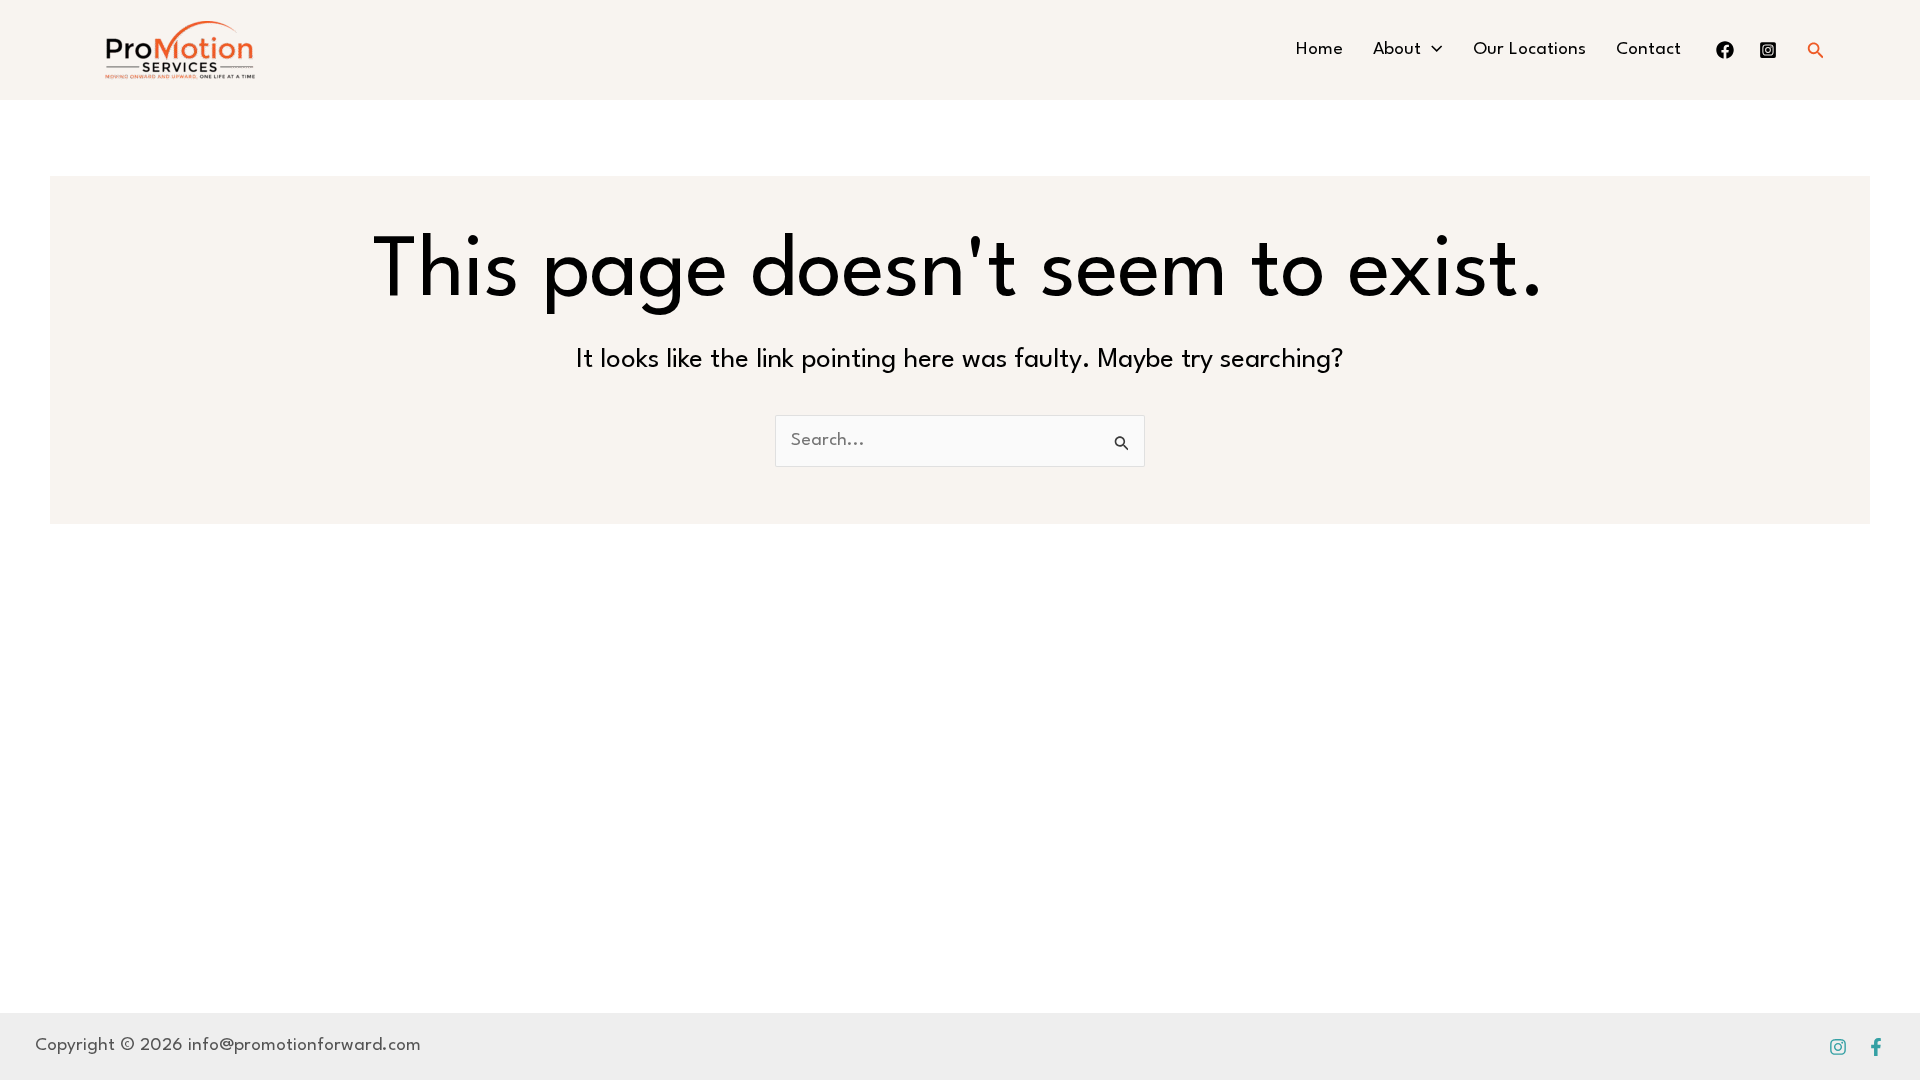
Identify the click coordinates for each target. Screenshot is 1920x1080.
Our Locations (1529, 49)
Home (1319, 49)
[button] (1431, 50)
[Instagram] (1838, 1047)
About (1397, 49)
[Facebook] (1876, 1047)
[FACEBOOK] (1725, 50)
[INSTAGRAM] (1768, 50)
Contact (1648, 49)
